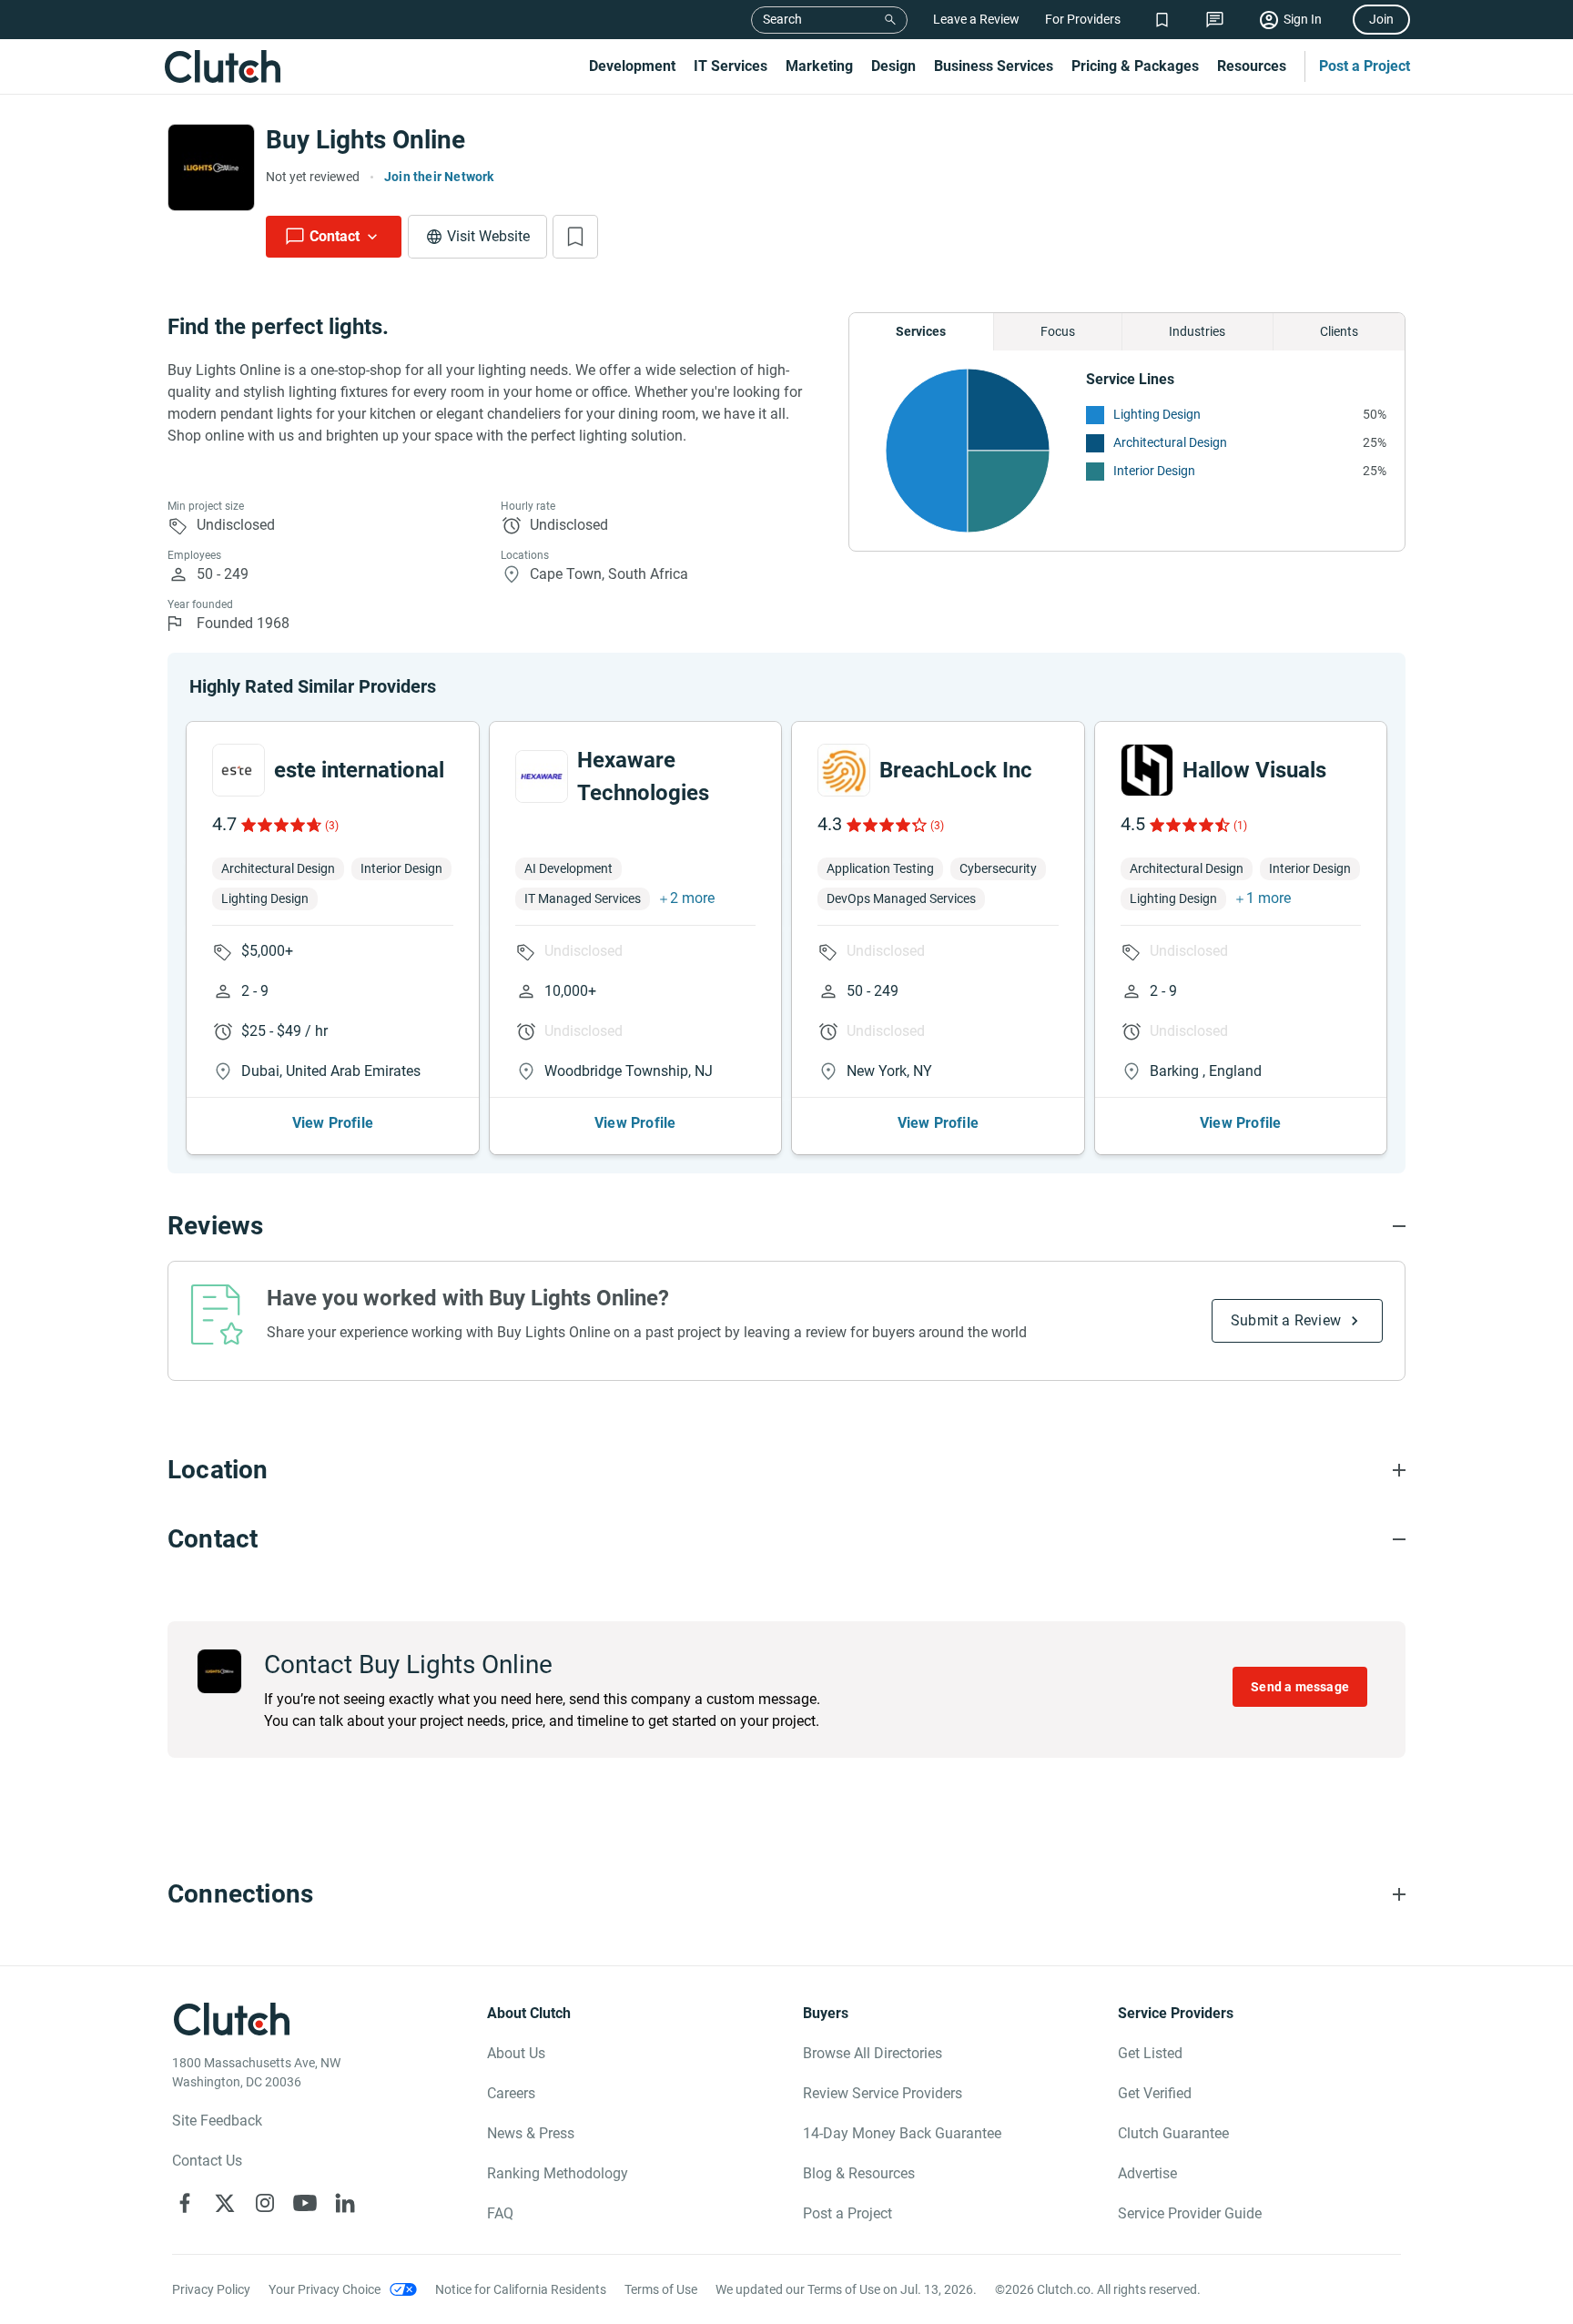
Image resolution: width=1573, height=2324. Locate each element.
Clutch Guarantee (1173, 2133)
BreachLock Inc (956, 770)
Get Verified (1155, 2093)
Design (893, 66)
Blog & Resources (859, 2173)
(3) (332, 826)
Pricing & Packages (1135, 66)
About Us (516, 2053)
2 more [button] (692, 898)
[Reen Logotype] (238, 770)
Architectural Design (1170, 442)
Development (632, 66)
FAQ (500, 2213)
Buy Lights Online (365, 140)
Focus (1058, 331)
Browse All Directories (873, 2053)
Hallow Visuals (1254, 770)
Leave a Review (976, 19)
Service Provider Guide (1190, 2213)
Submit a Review (1286, 1320)
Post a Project (1365, 66)
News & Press (531, 2133)
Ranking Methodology (558, 2173)
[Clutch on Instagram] (265, 2203)
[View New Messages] (1215, 20)
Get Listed (1150, 2053)
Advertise (1147, 2173)
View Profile (333, 1123)
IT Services (731, 66)
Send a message (1300, 1687)
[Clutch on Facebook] (185, 2203)
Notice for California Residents (521, 2289)
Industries (1197, 331)
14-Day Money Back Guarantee (902, 2133)
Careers (511, 2093)
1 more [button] (1269, 898)
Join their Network (439, 177)
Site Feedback (217, 2121)
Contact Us (207, 2161)
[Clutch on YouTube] (305, 2203)
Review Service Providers (883, 2093)
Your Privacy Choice (325, 2289)
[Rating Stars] (280, 825)
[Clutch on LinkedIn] (345, 2203)
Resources (1252, 66)
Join (1381, 19)
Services (921, 331)
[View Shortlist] (1162, 20)
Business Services (994, 66)
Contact (335, 236)
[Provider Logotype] (211, 167)
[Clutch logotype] (222, 66)
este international (359, 770)
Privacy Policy (211, 2289)
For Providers (1083, 19)
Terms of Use (661, 2289)
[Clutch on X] (225, 2203)
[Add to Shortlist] (575, 237)
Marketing (819, 66)
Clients (1339, 331)
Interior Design (1154, 471)
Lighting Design (1157, 414)
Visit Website (488, 236)
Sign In (1303, 19)
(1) (1240, 826)
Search (782, 19)
